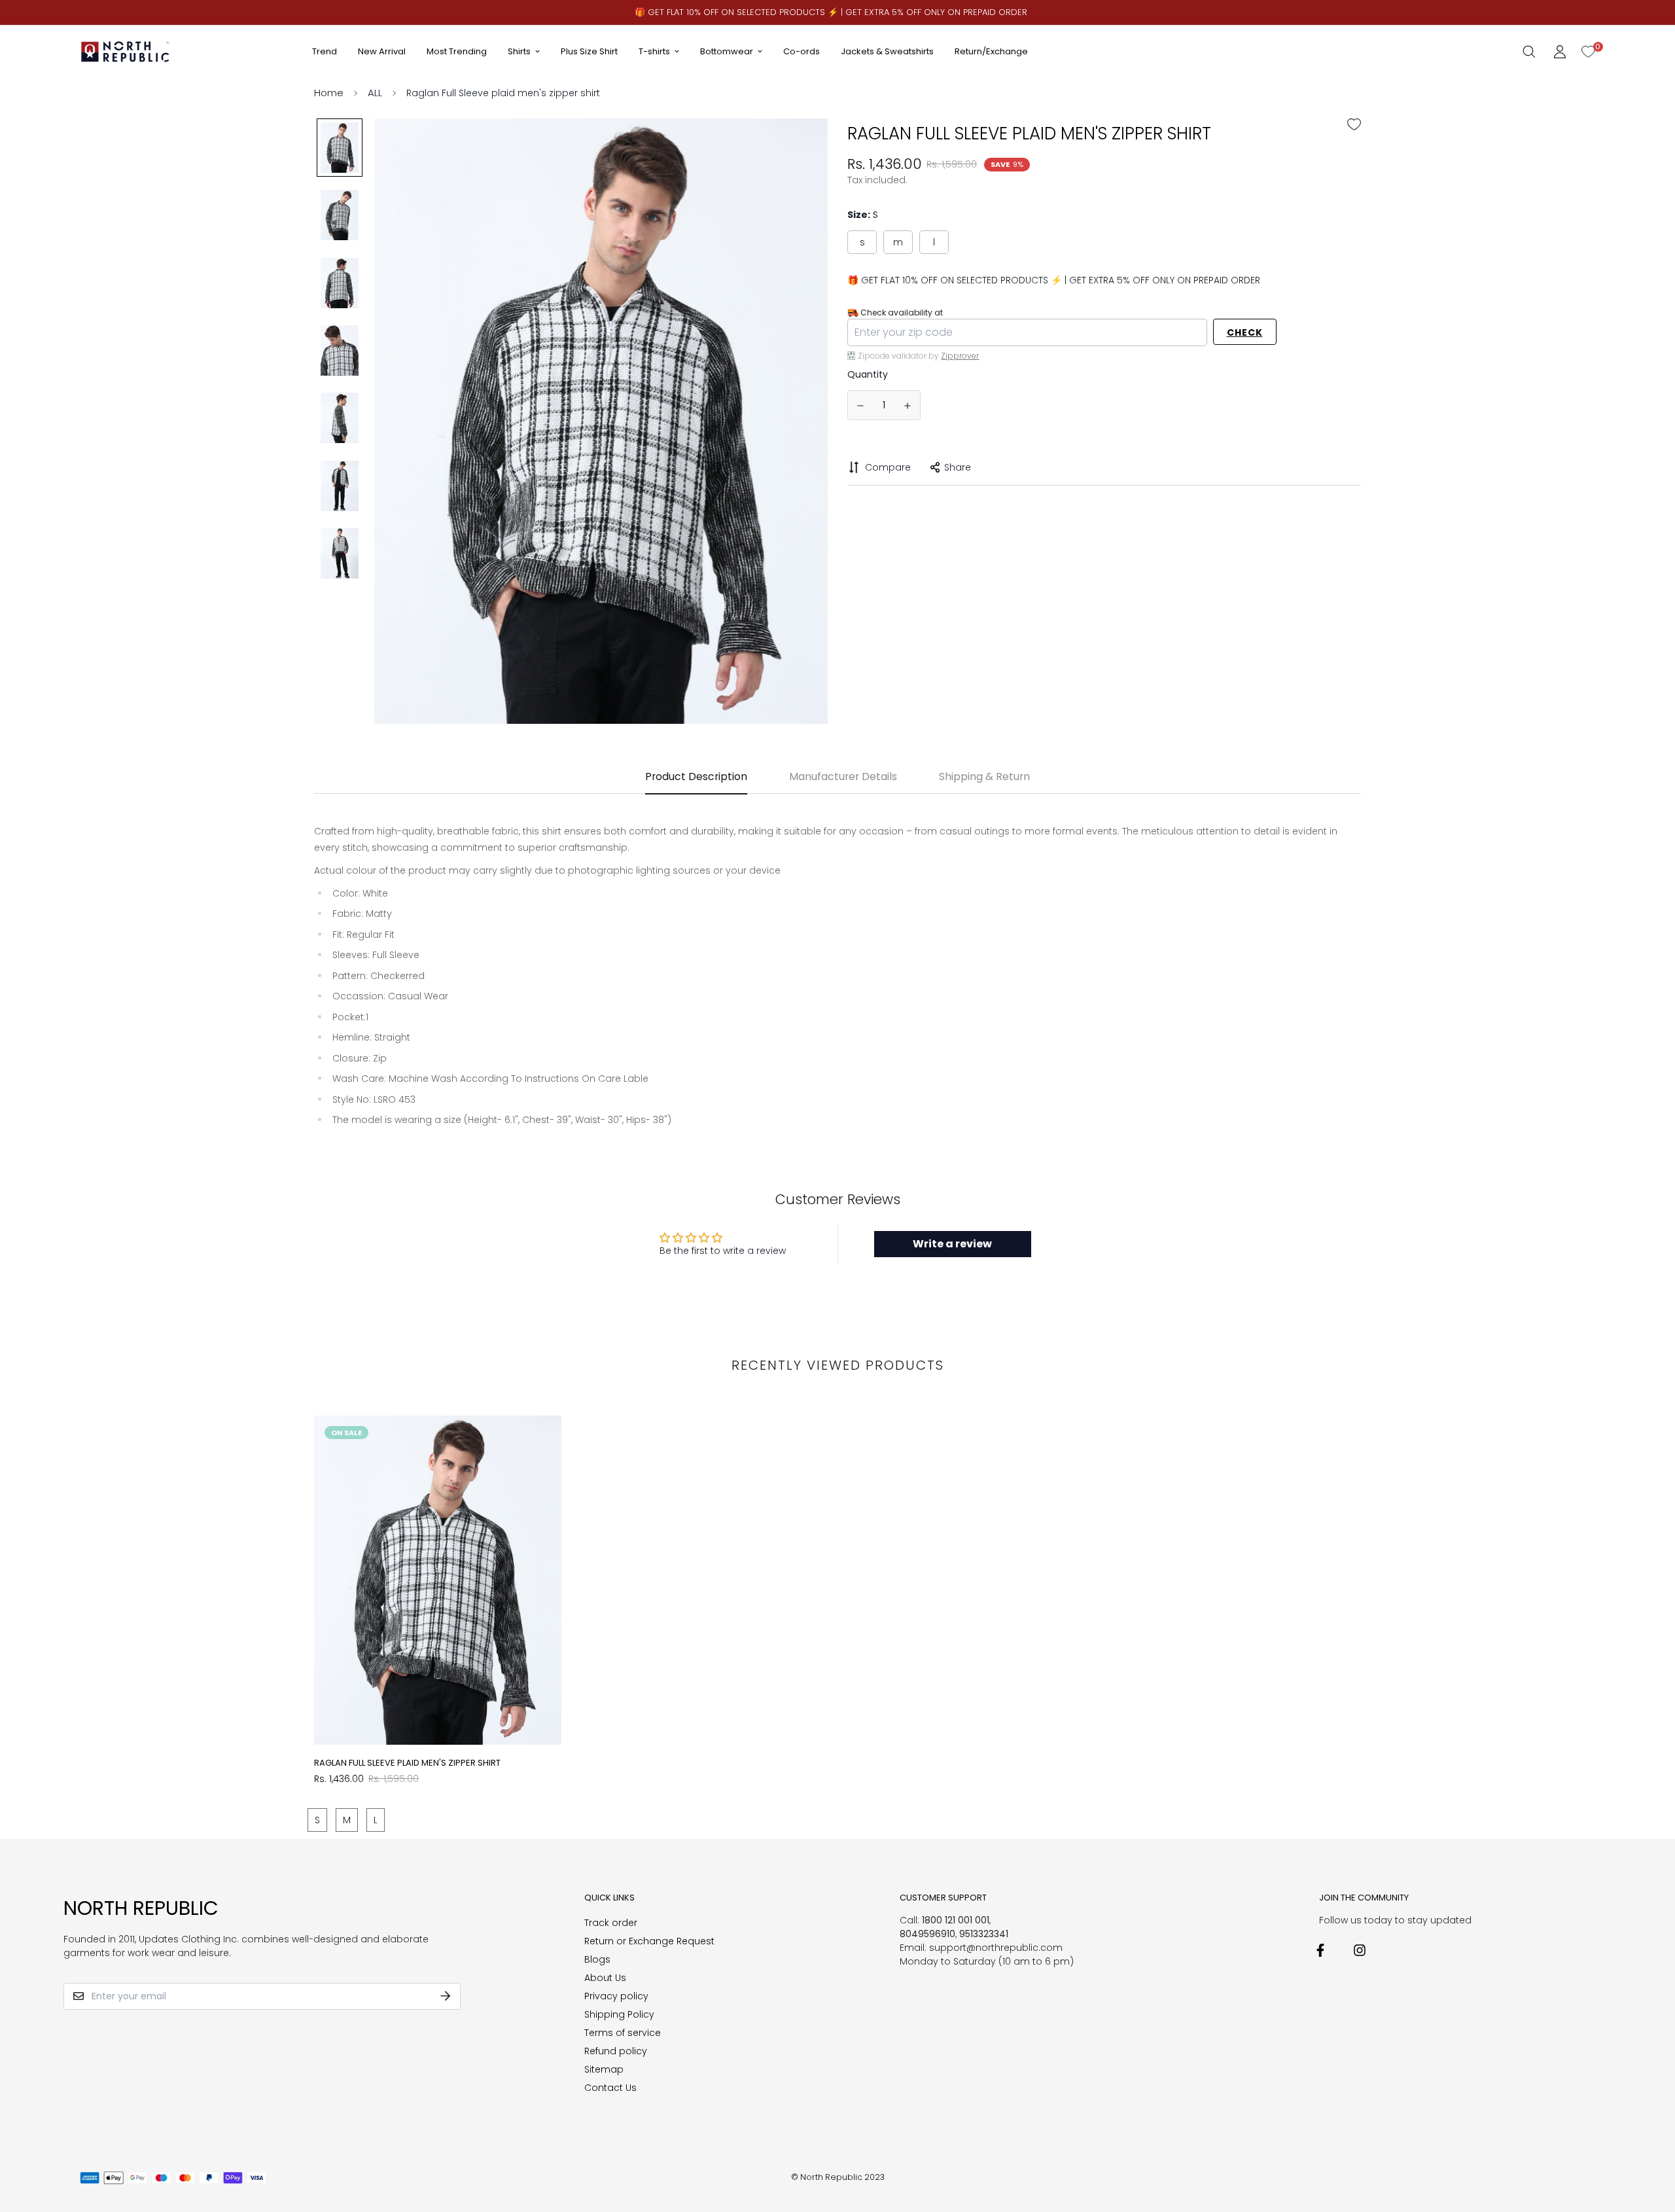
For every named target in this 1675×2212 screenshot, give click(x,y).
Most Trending (457, 51)
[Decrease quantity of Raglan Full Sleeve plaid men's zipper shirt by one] (860, 406)
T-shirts (654, 51)
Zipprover (960, 355)
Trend (325, 51)
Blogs (597, 1959)
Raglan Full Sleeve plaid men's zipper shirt (407, 1763)
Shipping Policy (619, 2014)
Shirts (519, 51)
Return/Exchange (991, 51)
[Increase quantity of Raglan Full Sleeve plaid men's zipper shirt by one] (908, 406)
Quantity (868, 374)
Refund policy (616, 2051)
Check (1245, 332)
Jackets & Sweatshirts (887, 51)
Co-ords (802, 51)
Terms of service (623, 2033)
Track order (611, 1923)
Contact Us (610, 2088)
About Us (605, 1978)
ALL (375, 93)
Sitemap (604, 2069)
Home (329, 93)
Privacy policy (616, 1996)
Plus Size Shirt (589, 51)
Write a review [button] (952, 1244)
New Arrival (382, 51)
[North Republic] (126, 51)
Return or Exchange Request (649, 1941)
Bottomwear (727, 51)
